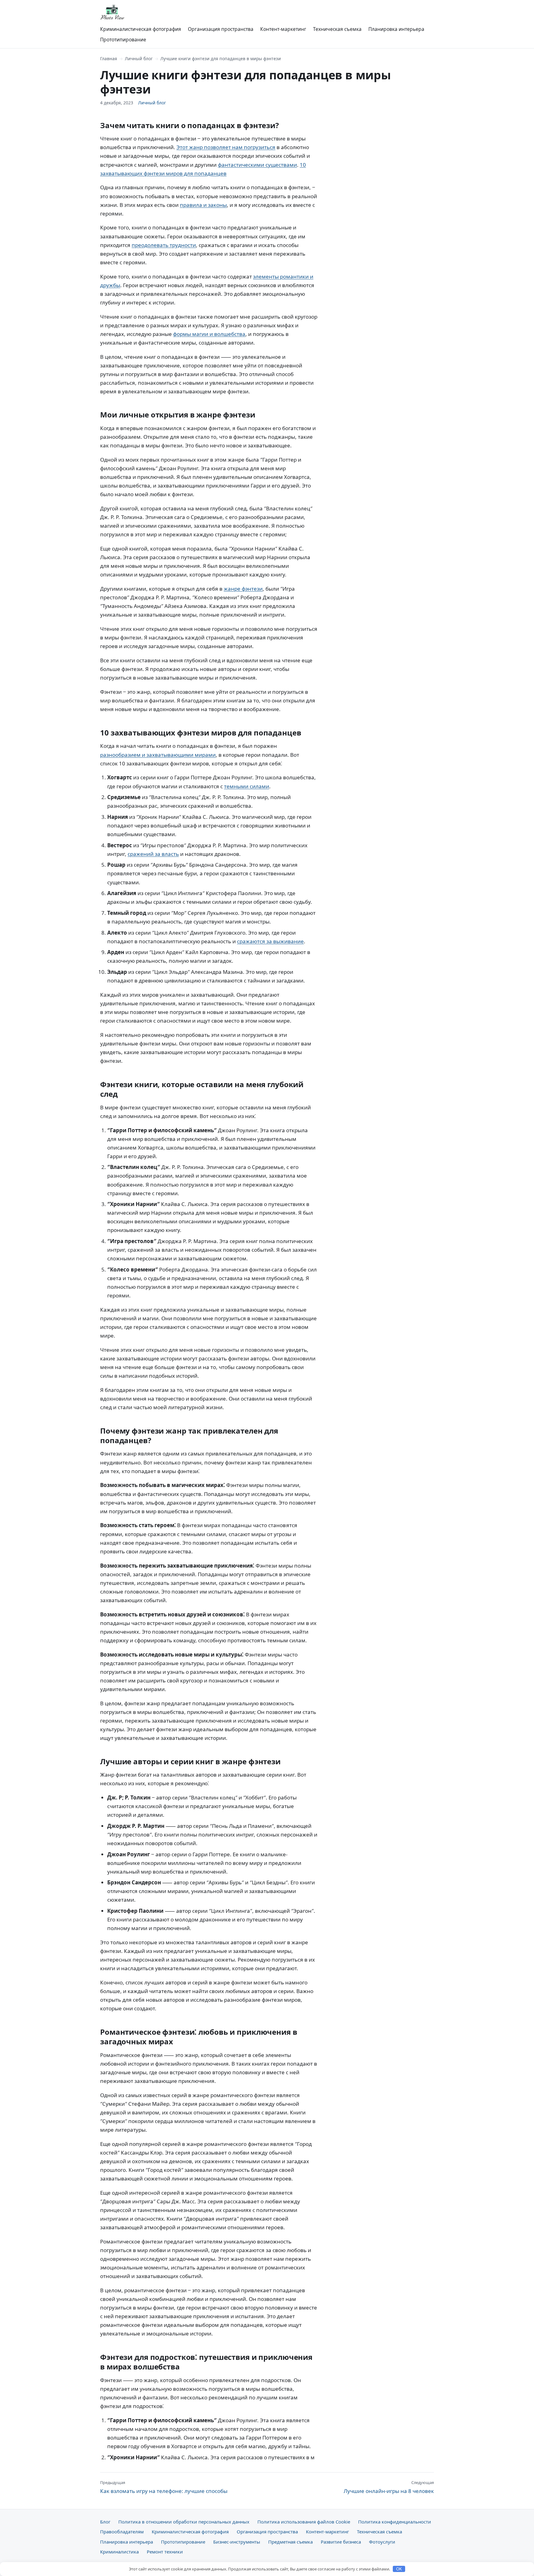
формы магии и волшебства (209, 334)
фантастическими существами (257, 165)
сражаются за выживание (270, 941)
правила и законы (203, 205)
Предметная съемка (290, 2542)
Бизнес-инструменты (237, 2542)
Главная (109, 59)
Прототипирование (123, 40)
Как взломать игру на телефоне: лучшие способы (164, 2487)
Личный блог (139, 59)
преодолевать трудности (164, 245)
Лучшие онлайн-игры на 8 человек (389, 2487)
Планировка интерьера (396, 29)
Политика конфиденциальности (395, 2522)
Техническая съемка (337, 29)
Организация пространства (221, 29)
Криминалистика (119, 2552)
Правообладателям (122, 2532)
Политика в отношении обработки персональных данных (184, 2522)
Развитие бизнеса (341, 2542)
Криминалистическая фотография (141, 29)
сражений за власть (153, 854)
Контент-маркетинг (283, 29)
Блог (105, 2522)
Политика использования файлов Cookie (304, 2522)
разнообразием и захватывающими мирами (158, 755)
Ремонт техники (165, 2552)
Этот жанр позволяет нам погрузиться (226, 147)
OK (399, 2569)
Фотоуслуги (382, 2542)
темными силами (247, 786)
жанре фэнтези (243, 589)
